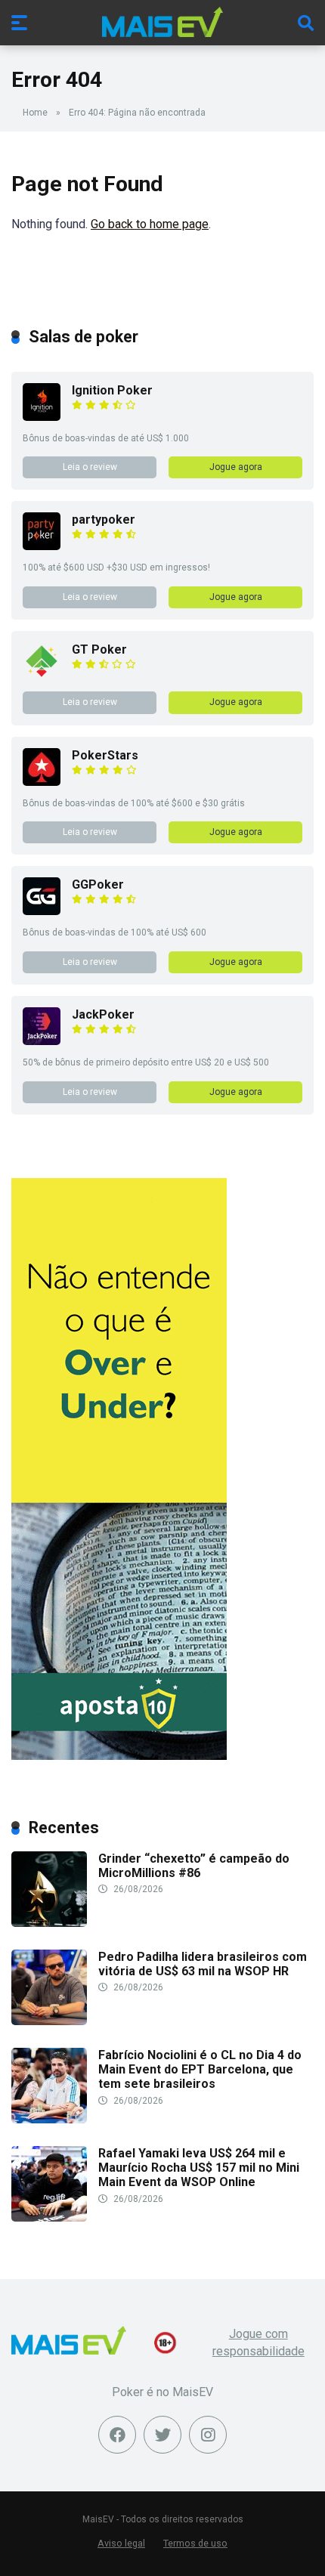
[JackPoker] (42, 1041)
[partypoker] (42, 546)
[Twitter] (162, 2435)
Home (35, 113)
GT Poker (99, 649)
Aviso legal (121, 2543)
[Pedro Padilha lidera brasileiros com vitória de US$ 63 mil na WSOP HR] (49, 2021)
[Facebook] (117, 2435)
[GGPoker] (42, 911)
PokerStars (105, 755)
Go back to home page (150, 224)
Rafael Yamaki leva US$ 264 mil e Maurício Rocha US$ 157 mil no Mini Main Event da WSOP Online (199, 2168)
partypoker (104, 520)
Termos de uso (195, 2543)
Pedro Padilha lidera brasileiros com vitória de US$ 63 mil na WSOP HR (203, 1964)
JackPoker (103, 1014)
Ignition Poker (112, 390)
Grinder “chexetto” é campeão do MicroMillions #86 (194, 1866)
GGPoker (98, 884)
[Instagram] (208, 2435)
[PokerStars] (42, 782)
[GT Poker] (42, 676)
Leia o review (90, 467)
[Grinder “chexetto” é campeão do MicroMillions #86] (49, 1923)
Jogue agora (236, 467)
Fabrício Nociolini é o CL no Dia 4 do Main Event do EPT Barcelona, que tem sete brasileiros (200, 2069)
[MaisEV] (162, 22)
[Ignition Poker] (42, 417)
